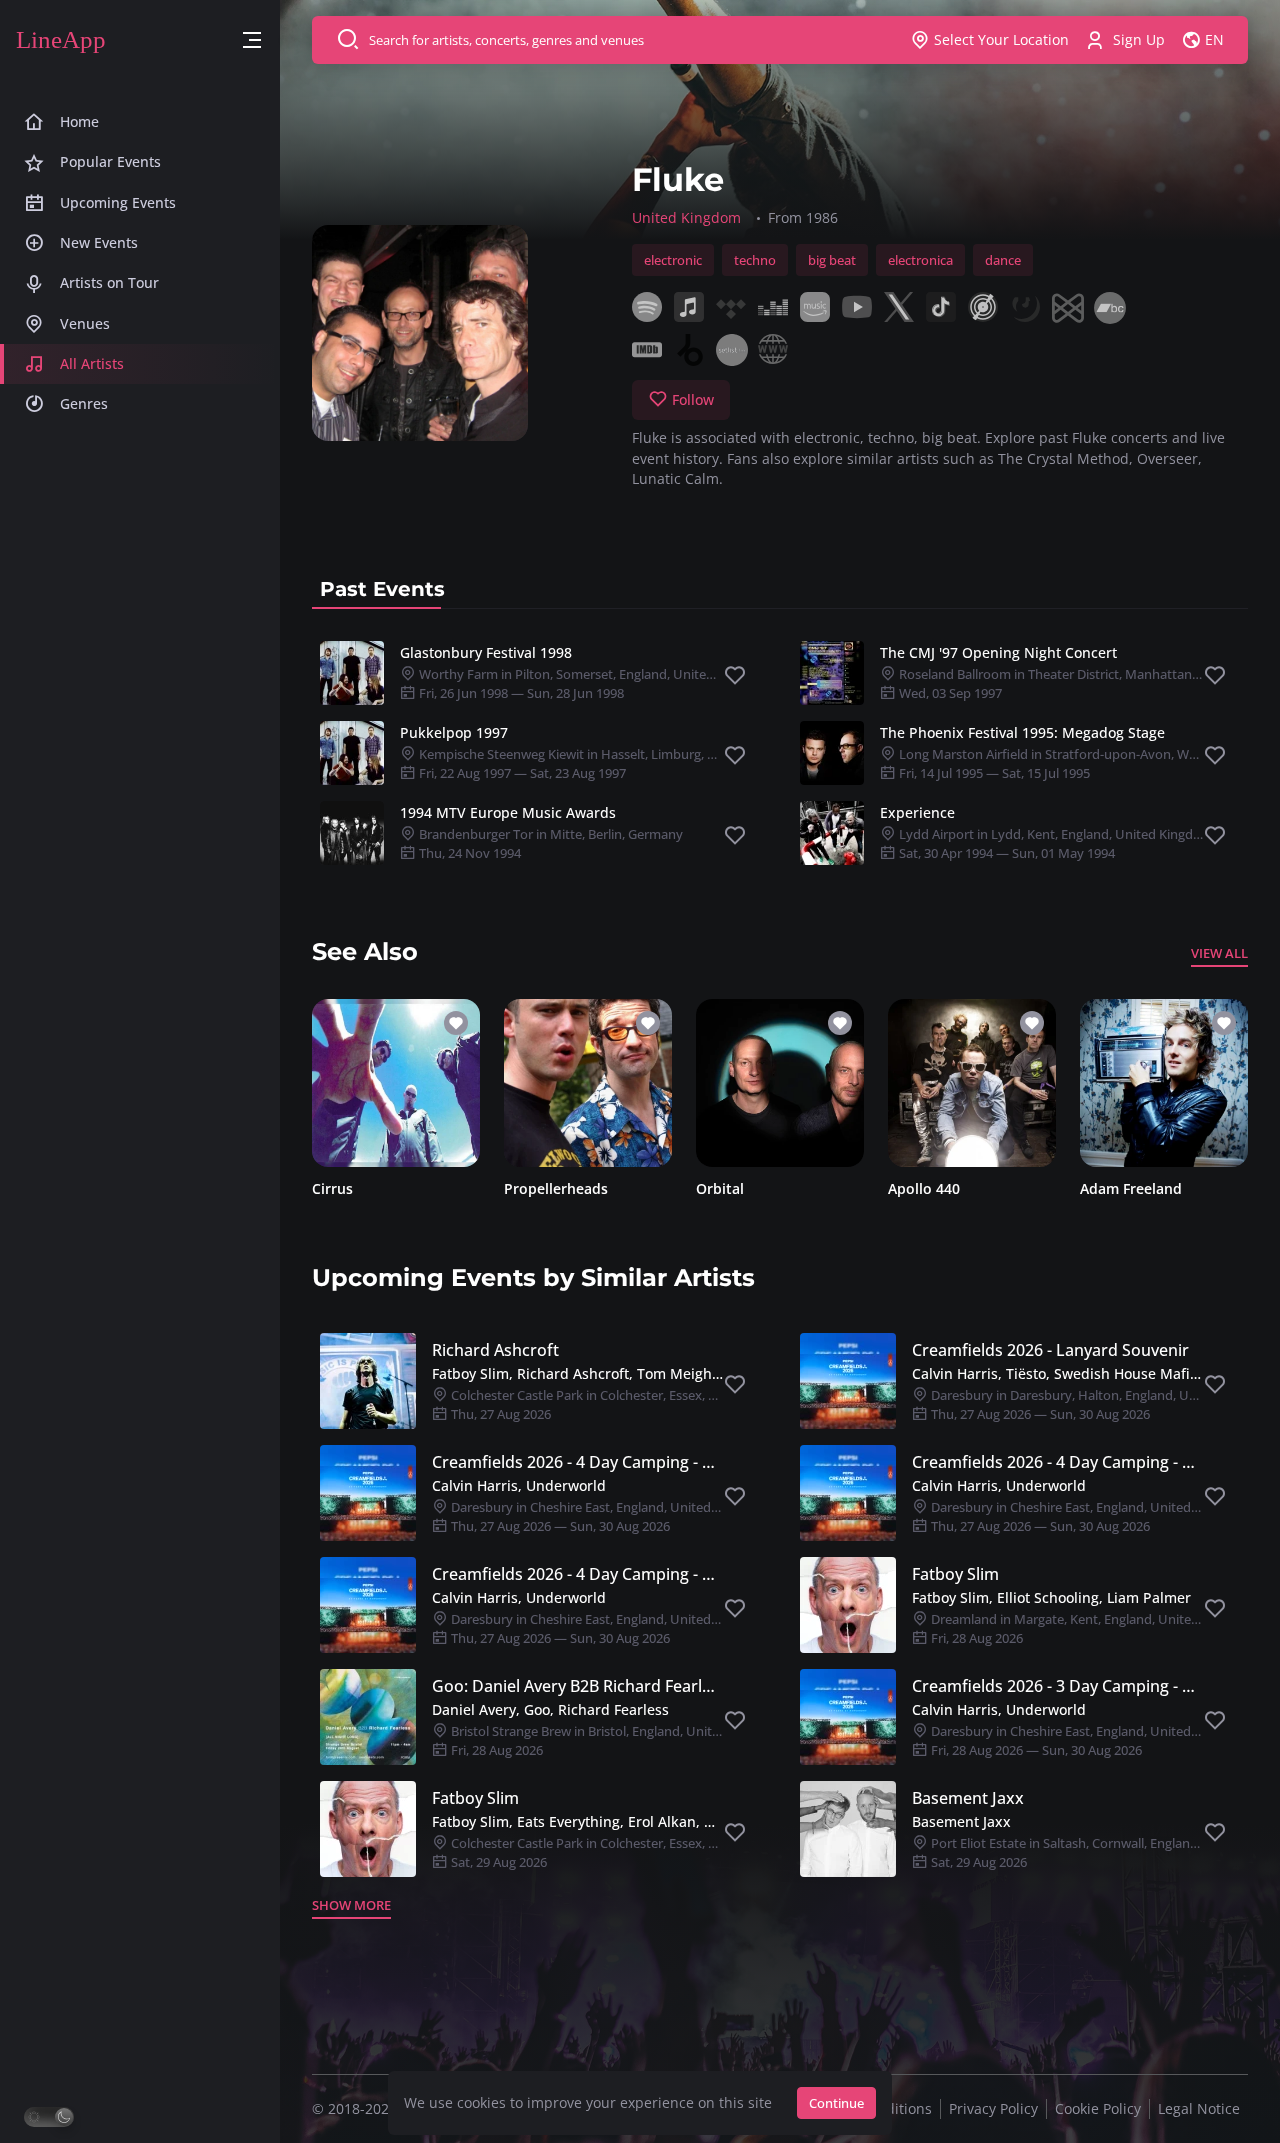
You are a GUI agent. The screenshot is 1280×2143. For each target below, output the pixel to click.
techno (755, 260)
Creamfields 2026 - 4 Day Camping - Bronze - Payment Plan (577, 1462)
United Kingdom (686, 217)
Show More (351, 1905)
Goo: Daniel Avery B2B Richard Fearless (577, 1686)
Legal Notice (1199, 2108)
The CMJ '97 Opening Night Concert (998, 652)
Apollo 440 (924, 1188)
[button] (252, 40)
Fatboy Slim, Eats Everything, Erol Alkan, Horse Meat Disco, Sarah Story (577, 1821)
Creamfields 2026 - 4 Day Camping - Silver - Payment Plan (577, 1574)
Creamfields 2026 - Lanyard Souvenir (1050, 1350)
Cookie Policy (1098, 2108)
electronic (673, 260)
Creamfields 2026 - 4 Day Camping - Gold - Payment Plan (1057, 1462)
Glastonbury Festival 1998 (486, 652)
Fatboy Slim (955, 1574)
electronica (920, 260)
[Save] (735, 676)
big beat (832, 260)
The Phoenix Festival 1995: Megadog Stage (1022, 732)
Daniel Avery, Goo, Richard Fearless (550, 1709)
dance (1003, 260)
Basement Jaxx (968, 1798)
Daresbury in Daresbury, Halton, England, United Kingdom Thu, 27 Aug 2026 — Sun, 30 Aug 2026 (1102, 1404)
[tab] (382, 589)
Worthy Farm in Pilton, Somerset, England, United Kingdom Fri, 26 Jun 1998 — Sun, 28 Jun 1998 (593, 683)
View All (1219, 953)
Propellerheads (556, 1188)
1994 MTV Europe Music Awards (508, 812)
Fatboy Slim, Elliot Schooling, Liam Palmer (1051, 1597)
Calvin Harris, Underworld (519, 1485)
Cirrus (332, 1188)
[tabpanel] (780, 753)
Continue (836, 2103)
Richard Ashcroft (495, 1350)
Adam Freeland (1131, 1188)
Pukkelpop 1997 (454, 732)
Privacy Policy (993, 2108)
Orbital (720, 1188)
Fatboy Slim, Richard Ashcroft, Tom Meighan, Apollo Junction (577, 1373)
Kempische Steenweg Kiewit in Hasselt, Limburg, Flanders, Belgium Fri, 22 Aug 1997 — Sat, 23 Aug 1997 (614, 763)
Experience (917, 812)
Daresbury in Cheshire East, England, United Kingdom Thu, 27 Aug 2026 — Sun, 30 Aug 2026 (608, 1516)
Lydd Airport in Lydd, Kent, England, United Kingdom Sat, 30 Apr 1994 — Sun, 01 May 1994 (1054, 843)
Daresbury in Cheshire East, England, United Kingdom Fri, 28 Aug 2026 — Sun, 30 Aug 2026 (1088, 1740)
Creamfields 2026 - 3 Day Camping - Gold (1057, 1686)
